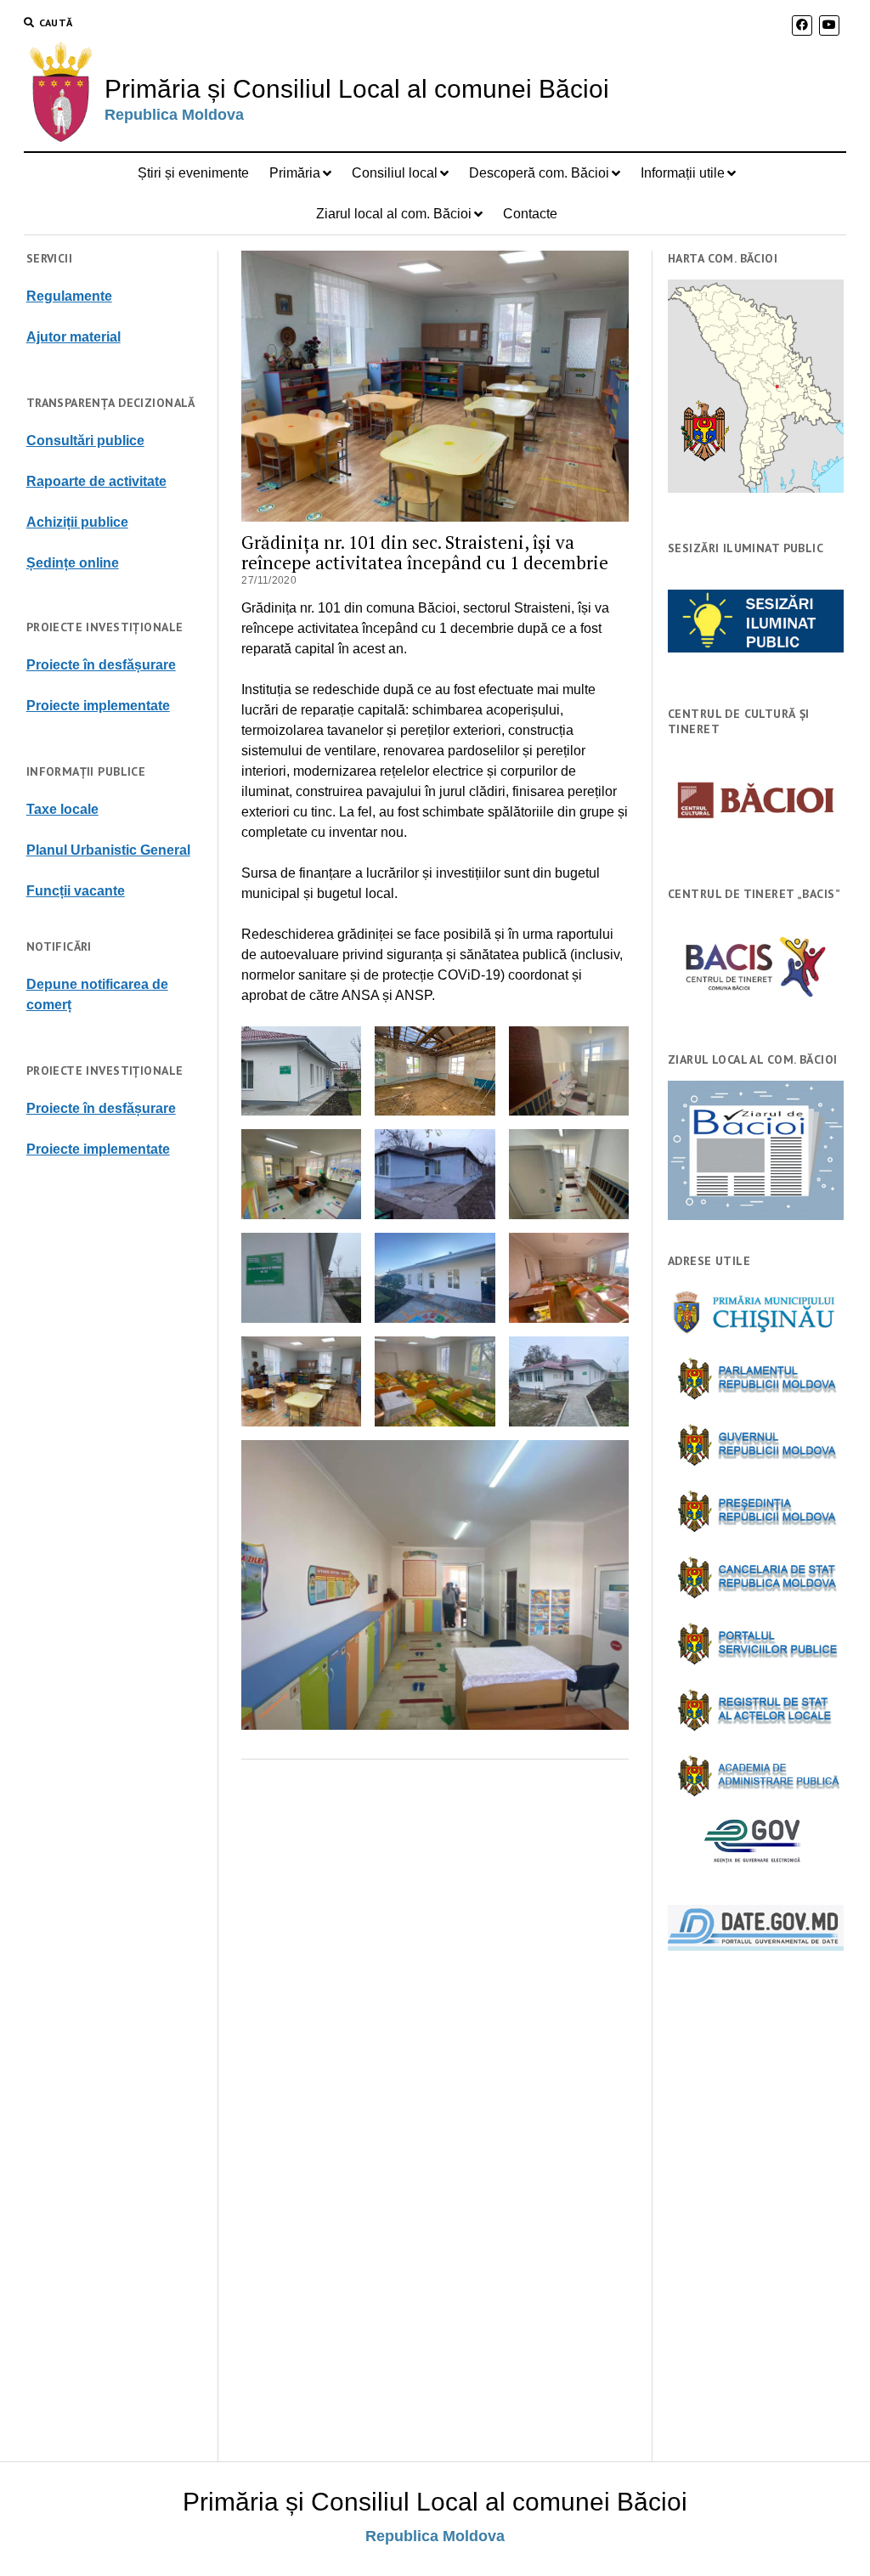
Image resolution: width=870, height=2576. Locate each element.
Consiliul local (395, 173)
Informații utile (683, 173)
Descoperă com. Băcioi (539, 173)
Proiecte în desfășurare (101, 665)
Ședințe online (73, 563)
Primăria (295, 173)
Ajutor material (73, 337)
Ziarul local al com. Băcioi (394, 214)
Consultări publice (85, 441)
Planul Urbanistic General (108, 850)
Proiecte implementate (98, 706)
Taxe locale (62, 809)
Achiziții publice (77, 522)
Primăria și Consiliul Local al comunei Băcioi (357, 89)
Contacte (530, 214)
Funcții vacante (76, 891)
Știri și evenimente (193, 173)
